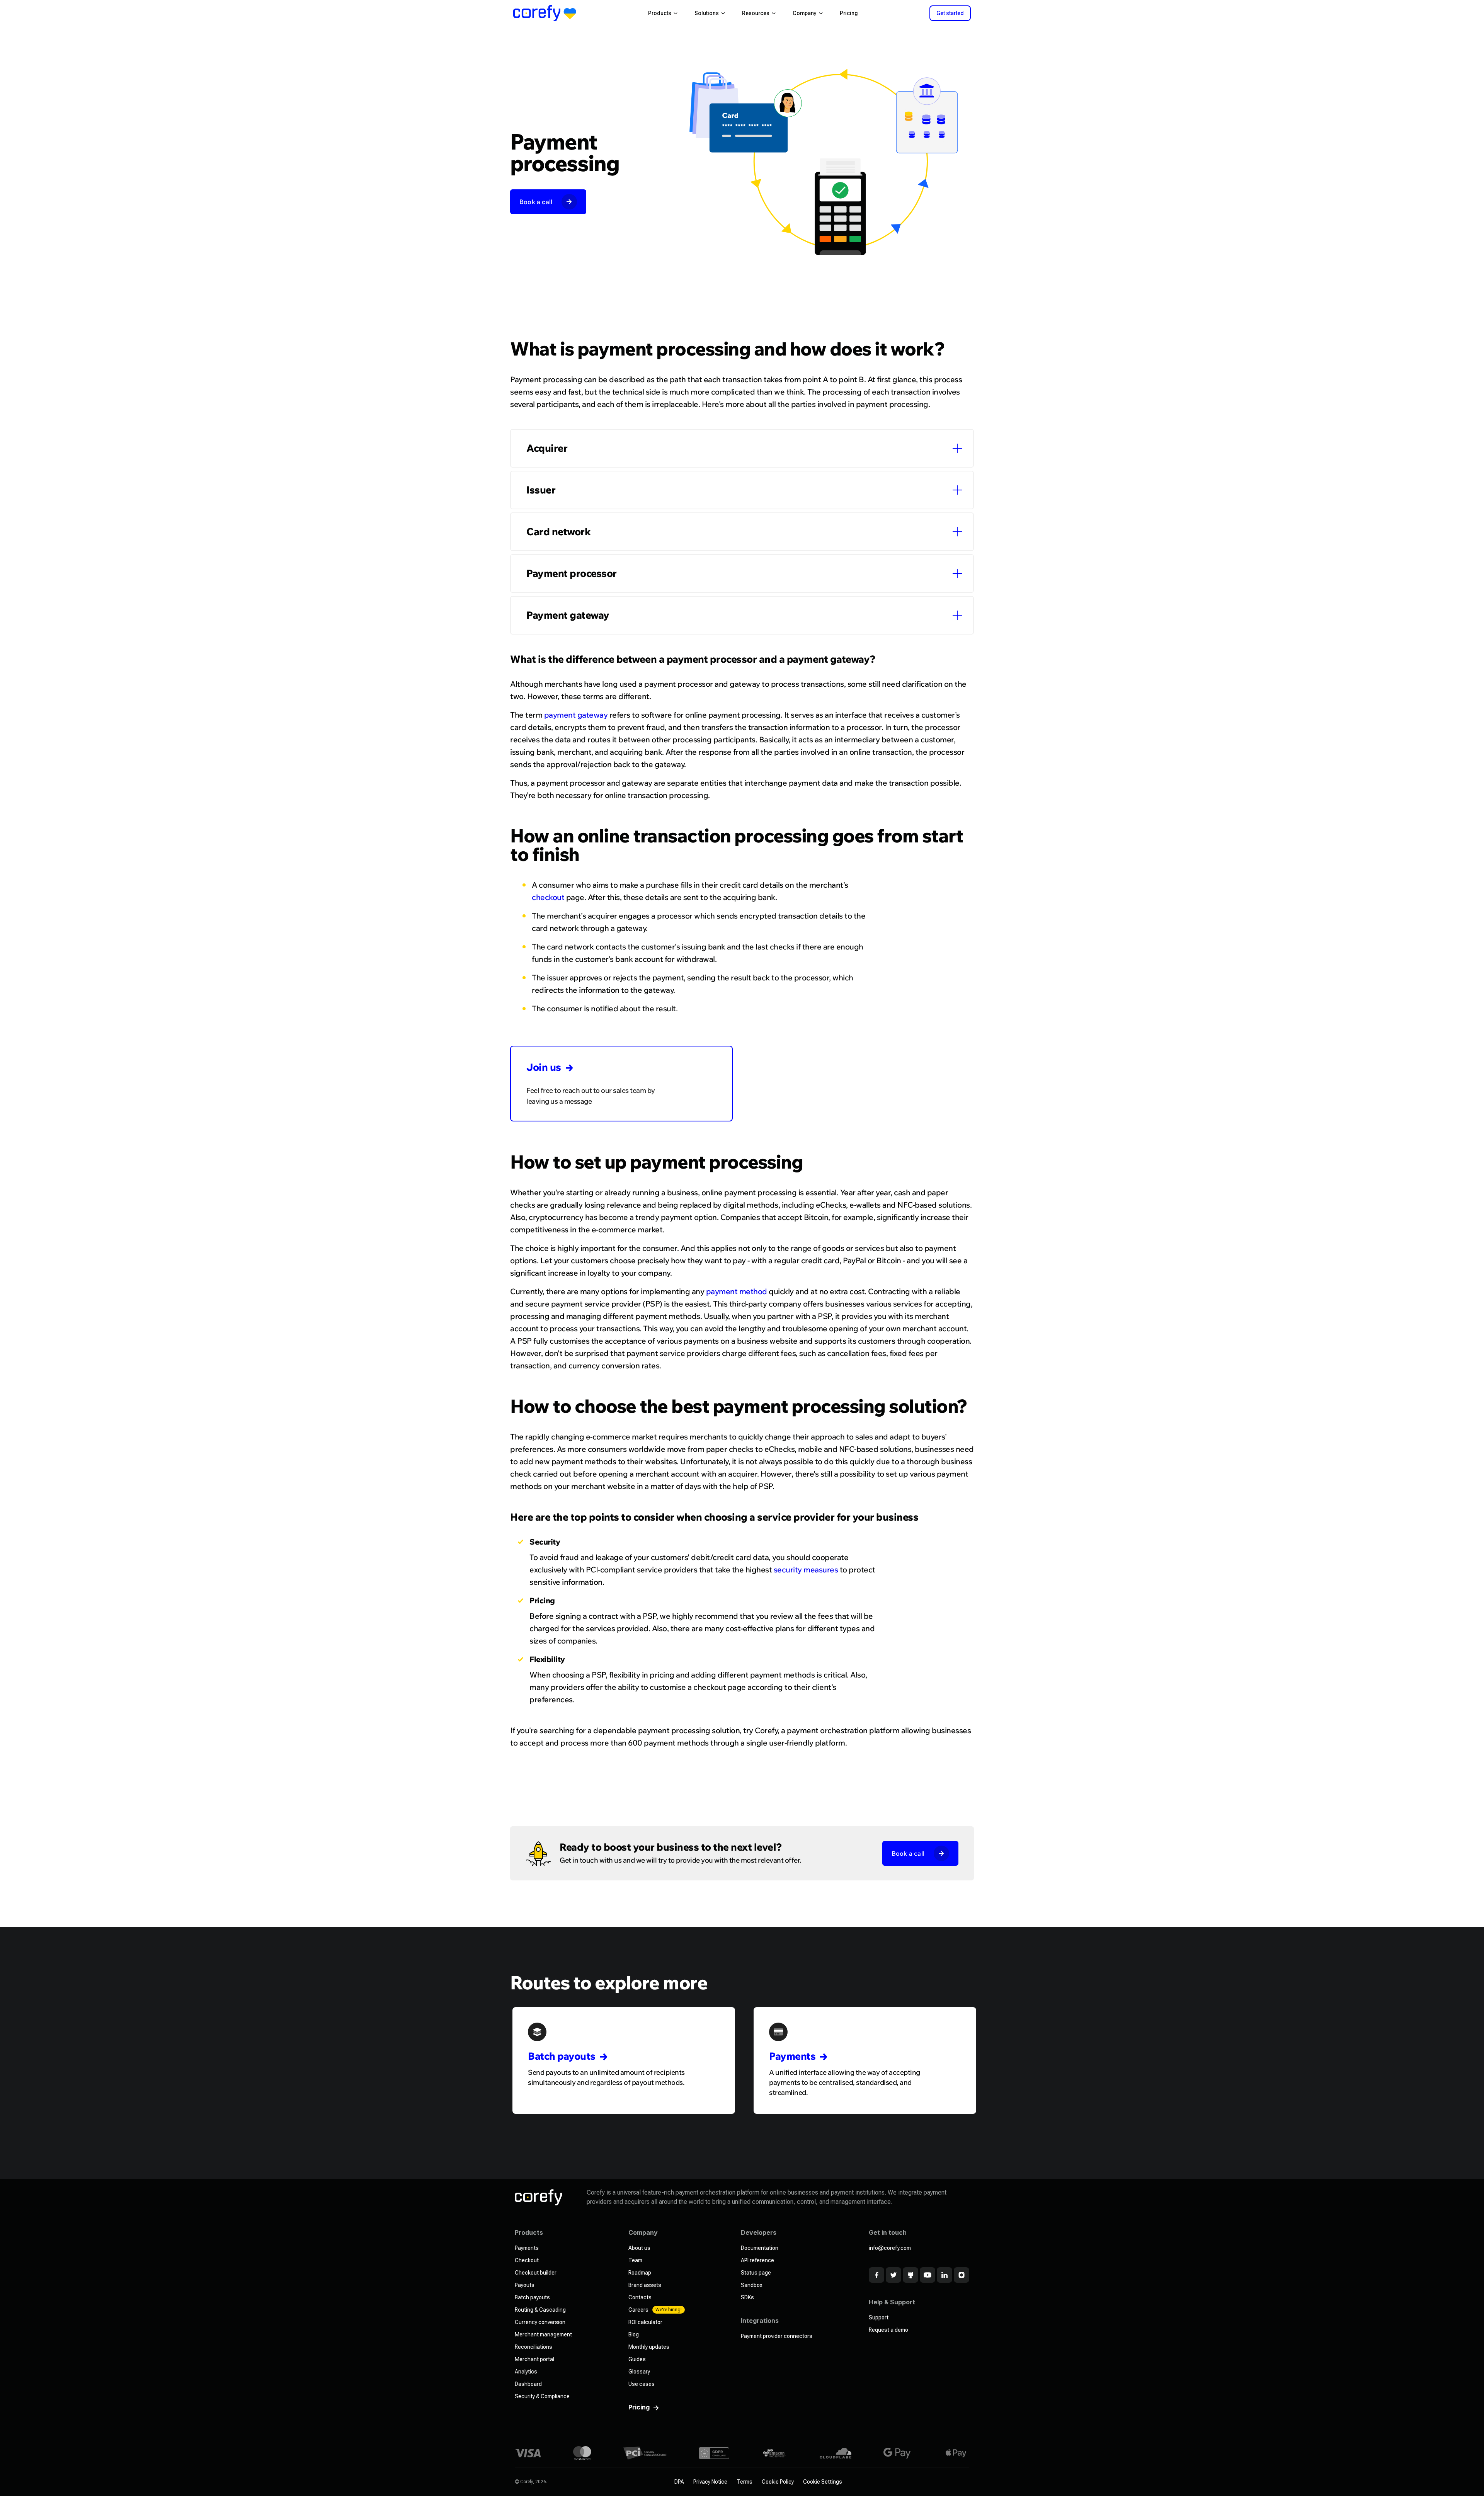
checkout (548, 897)
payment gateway (576, 715)
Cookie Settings (823, 2482)
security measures (806, 1570)
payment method (737, 1291)
